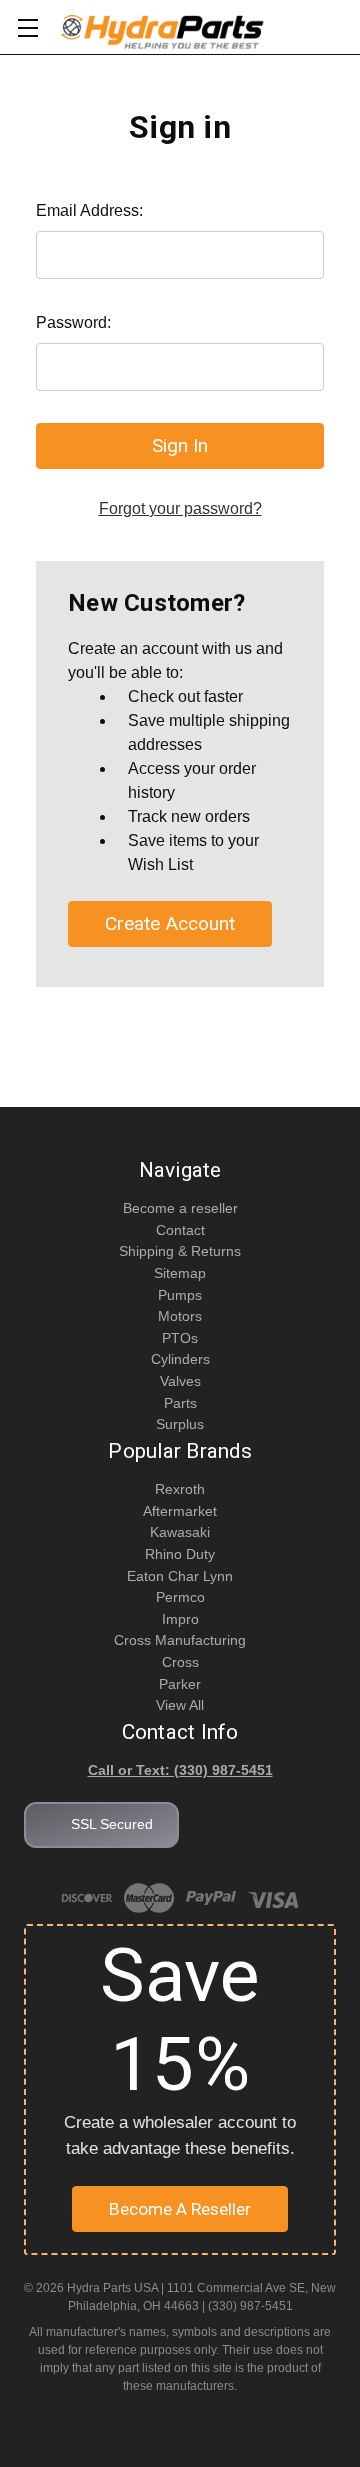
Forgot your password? (180, 508)
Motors (180, 1316)
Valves (180, 1381)
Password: (73, 322)
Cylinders (180, 1359)
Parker (180, 1684)
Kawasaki (180, 1532)
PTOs (180, 1338)
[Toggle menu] (27, 27)
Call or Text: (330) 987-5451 (180, 1770)
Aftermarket (180, 1511)
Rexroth (180, 1489)
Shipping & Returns (180, 1251)
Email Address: (89, 210)
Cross (180, 1662)
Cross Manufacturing (180, 1640)
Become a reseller (180, 1208)
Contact (180, 1230)
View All (180, 1705)
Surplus (180, 1424)
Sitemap (180, 1273)
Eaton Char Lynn (180, 1576)
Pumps (180, 1295)
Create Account (170, 923)
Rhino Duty (180, 1554)
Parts (180, 1403)
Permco (180, 1597)
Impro (180, 1619)
